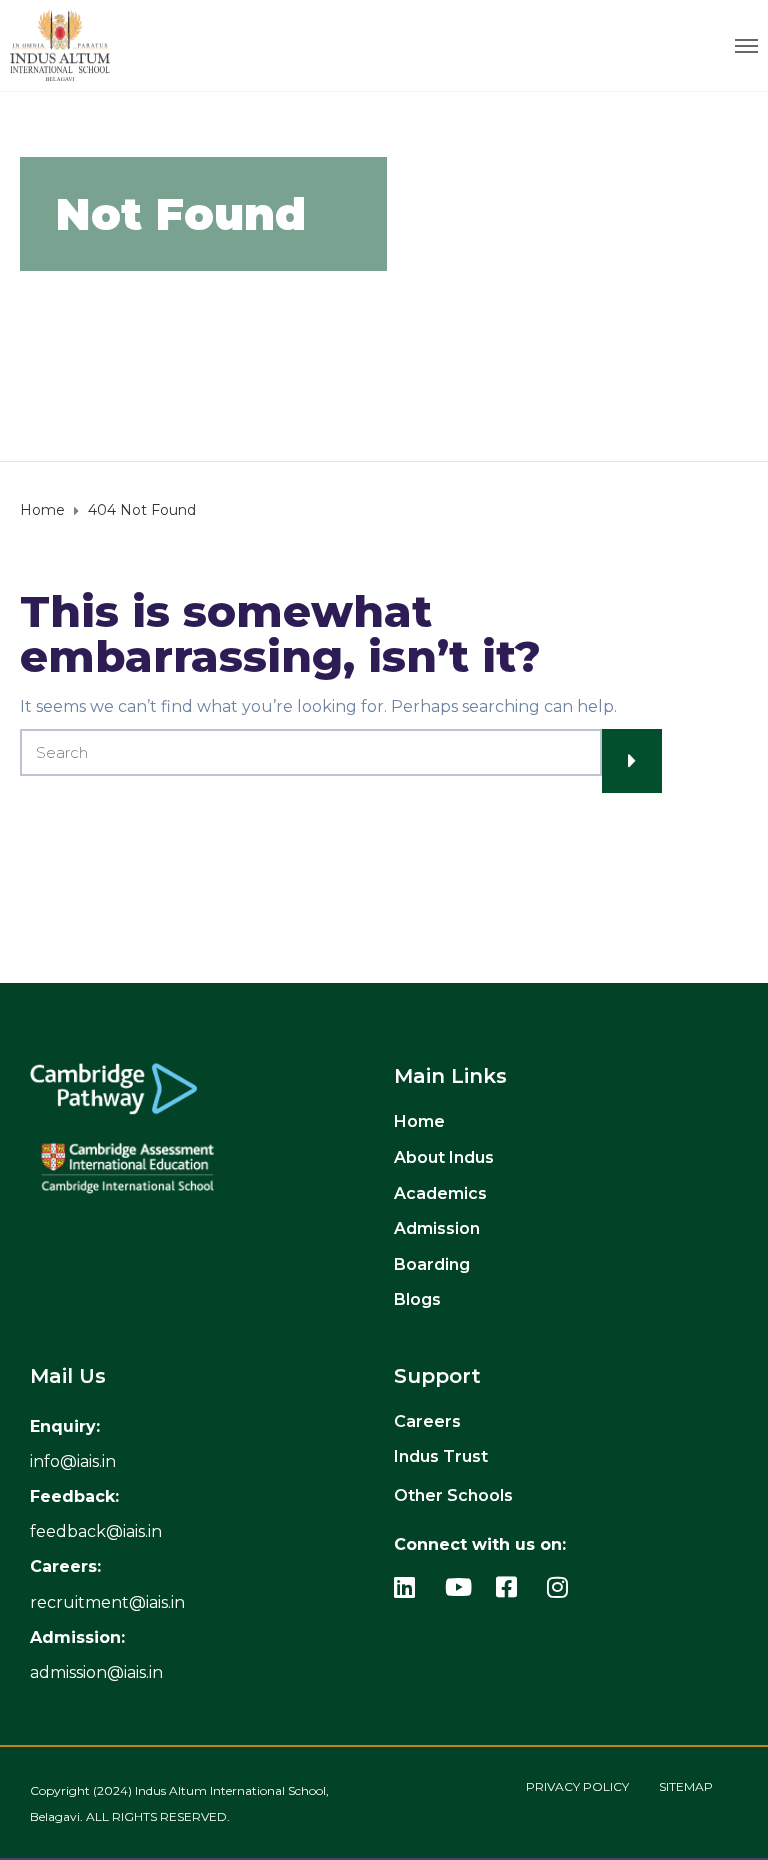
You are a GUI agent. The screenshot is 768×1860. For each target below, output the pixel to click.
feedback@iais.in (96, 1531)
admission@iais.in (96, 1672)
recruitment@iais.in (107, 1602)
